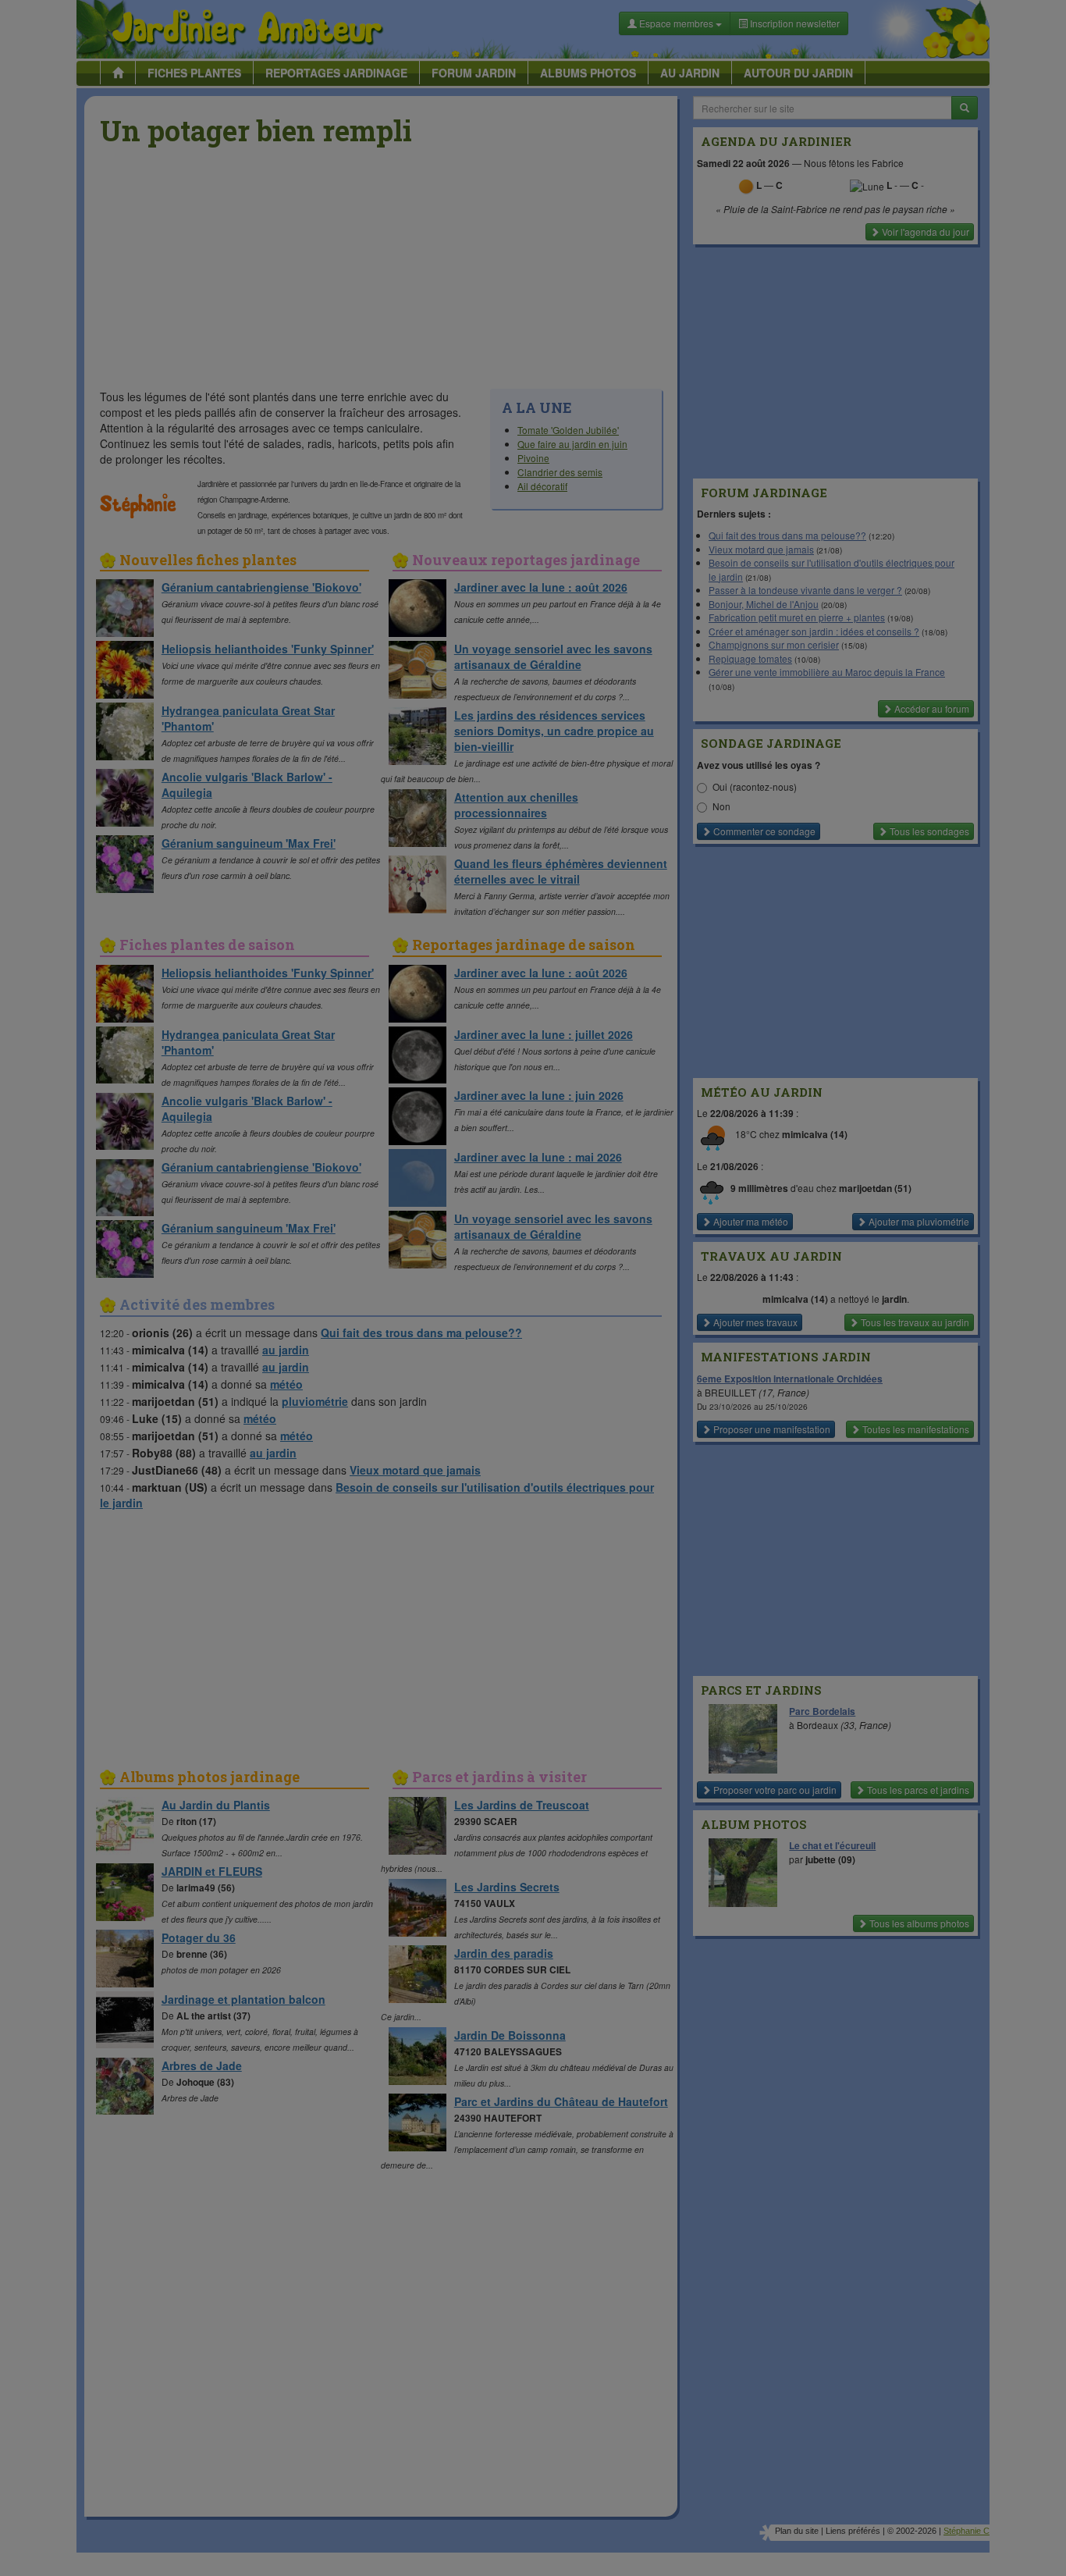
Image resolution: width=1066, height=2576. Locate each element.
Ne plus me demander (703, 434)
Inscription (417, 251)
